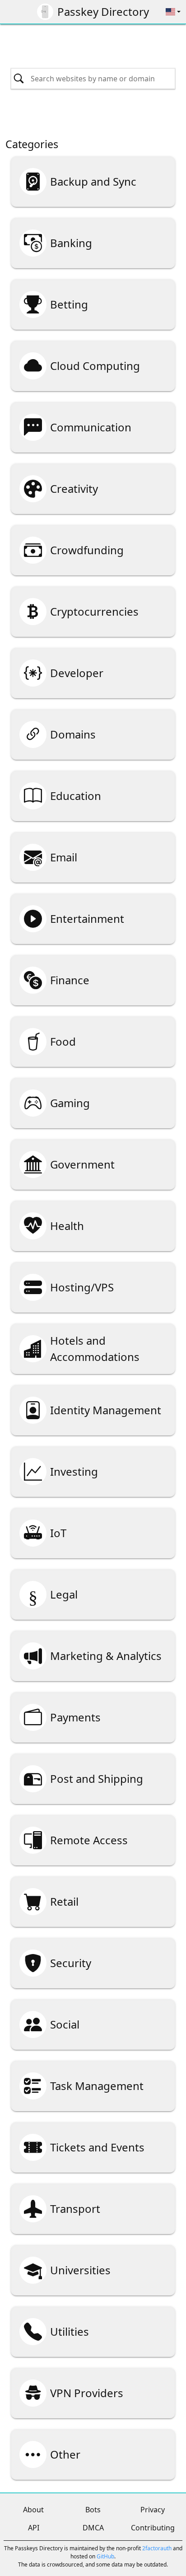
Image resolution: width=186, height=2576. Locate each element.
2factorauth (157, 2548)
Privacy (153, 2510)
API (34, 2528)
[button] (173, 12)
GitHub (105, 2556)
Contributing (153, 2528)
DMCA (93, 2528)
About (33, 2510)
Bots (93, 2510)
